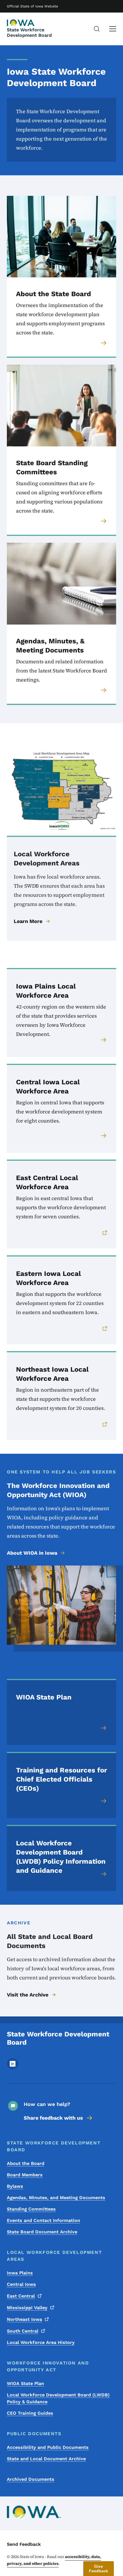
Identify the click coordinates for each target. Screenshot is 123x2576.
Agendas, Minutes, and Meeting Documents (56, 2198)
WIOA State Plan (25, 2383)
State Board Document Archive (42, 2232)
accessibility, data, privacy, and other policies (54, 2560)
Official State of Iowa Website (32, 6)
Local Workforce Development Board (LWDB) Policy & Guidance (58, 2398)
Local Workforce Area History (41, 2342)
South (23, 2331)
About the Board (26, 2163)
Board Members (25, 2175)
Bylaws (15, 2186)
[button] (99, 2569)
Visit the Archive (28, 1995)
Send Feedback (24, 2544)
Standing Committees (31, 2209)
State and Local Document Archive (46, 2459)
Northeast (24, 2319)
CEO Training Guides (30, 2413)
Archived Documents (31, 2479)
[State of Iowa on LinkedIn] (13, 2068)
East (21, 2296)
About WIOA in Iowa (32, 1553)
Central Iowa (21, 2284)
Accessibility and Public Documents (48, 2447)
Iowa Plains (20, 2273)
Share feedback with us (53, 2118)
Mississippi (27, 2308)
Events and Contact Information (43, 2220)
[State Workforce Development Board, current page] (21, 23)
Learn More (28, 921)
